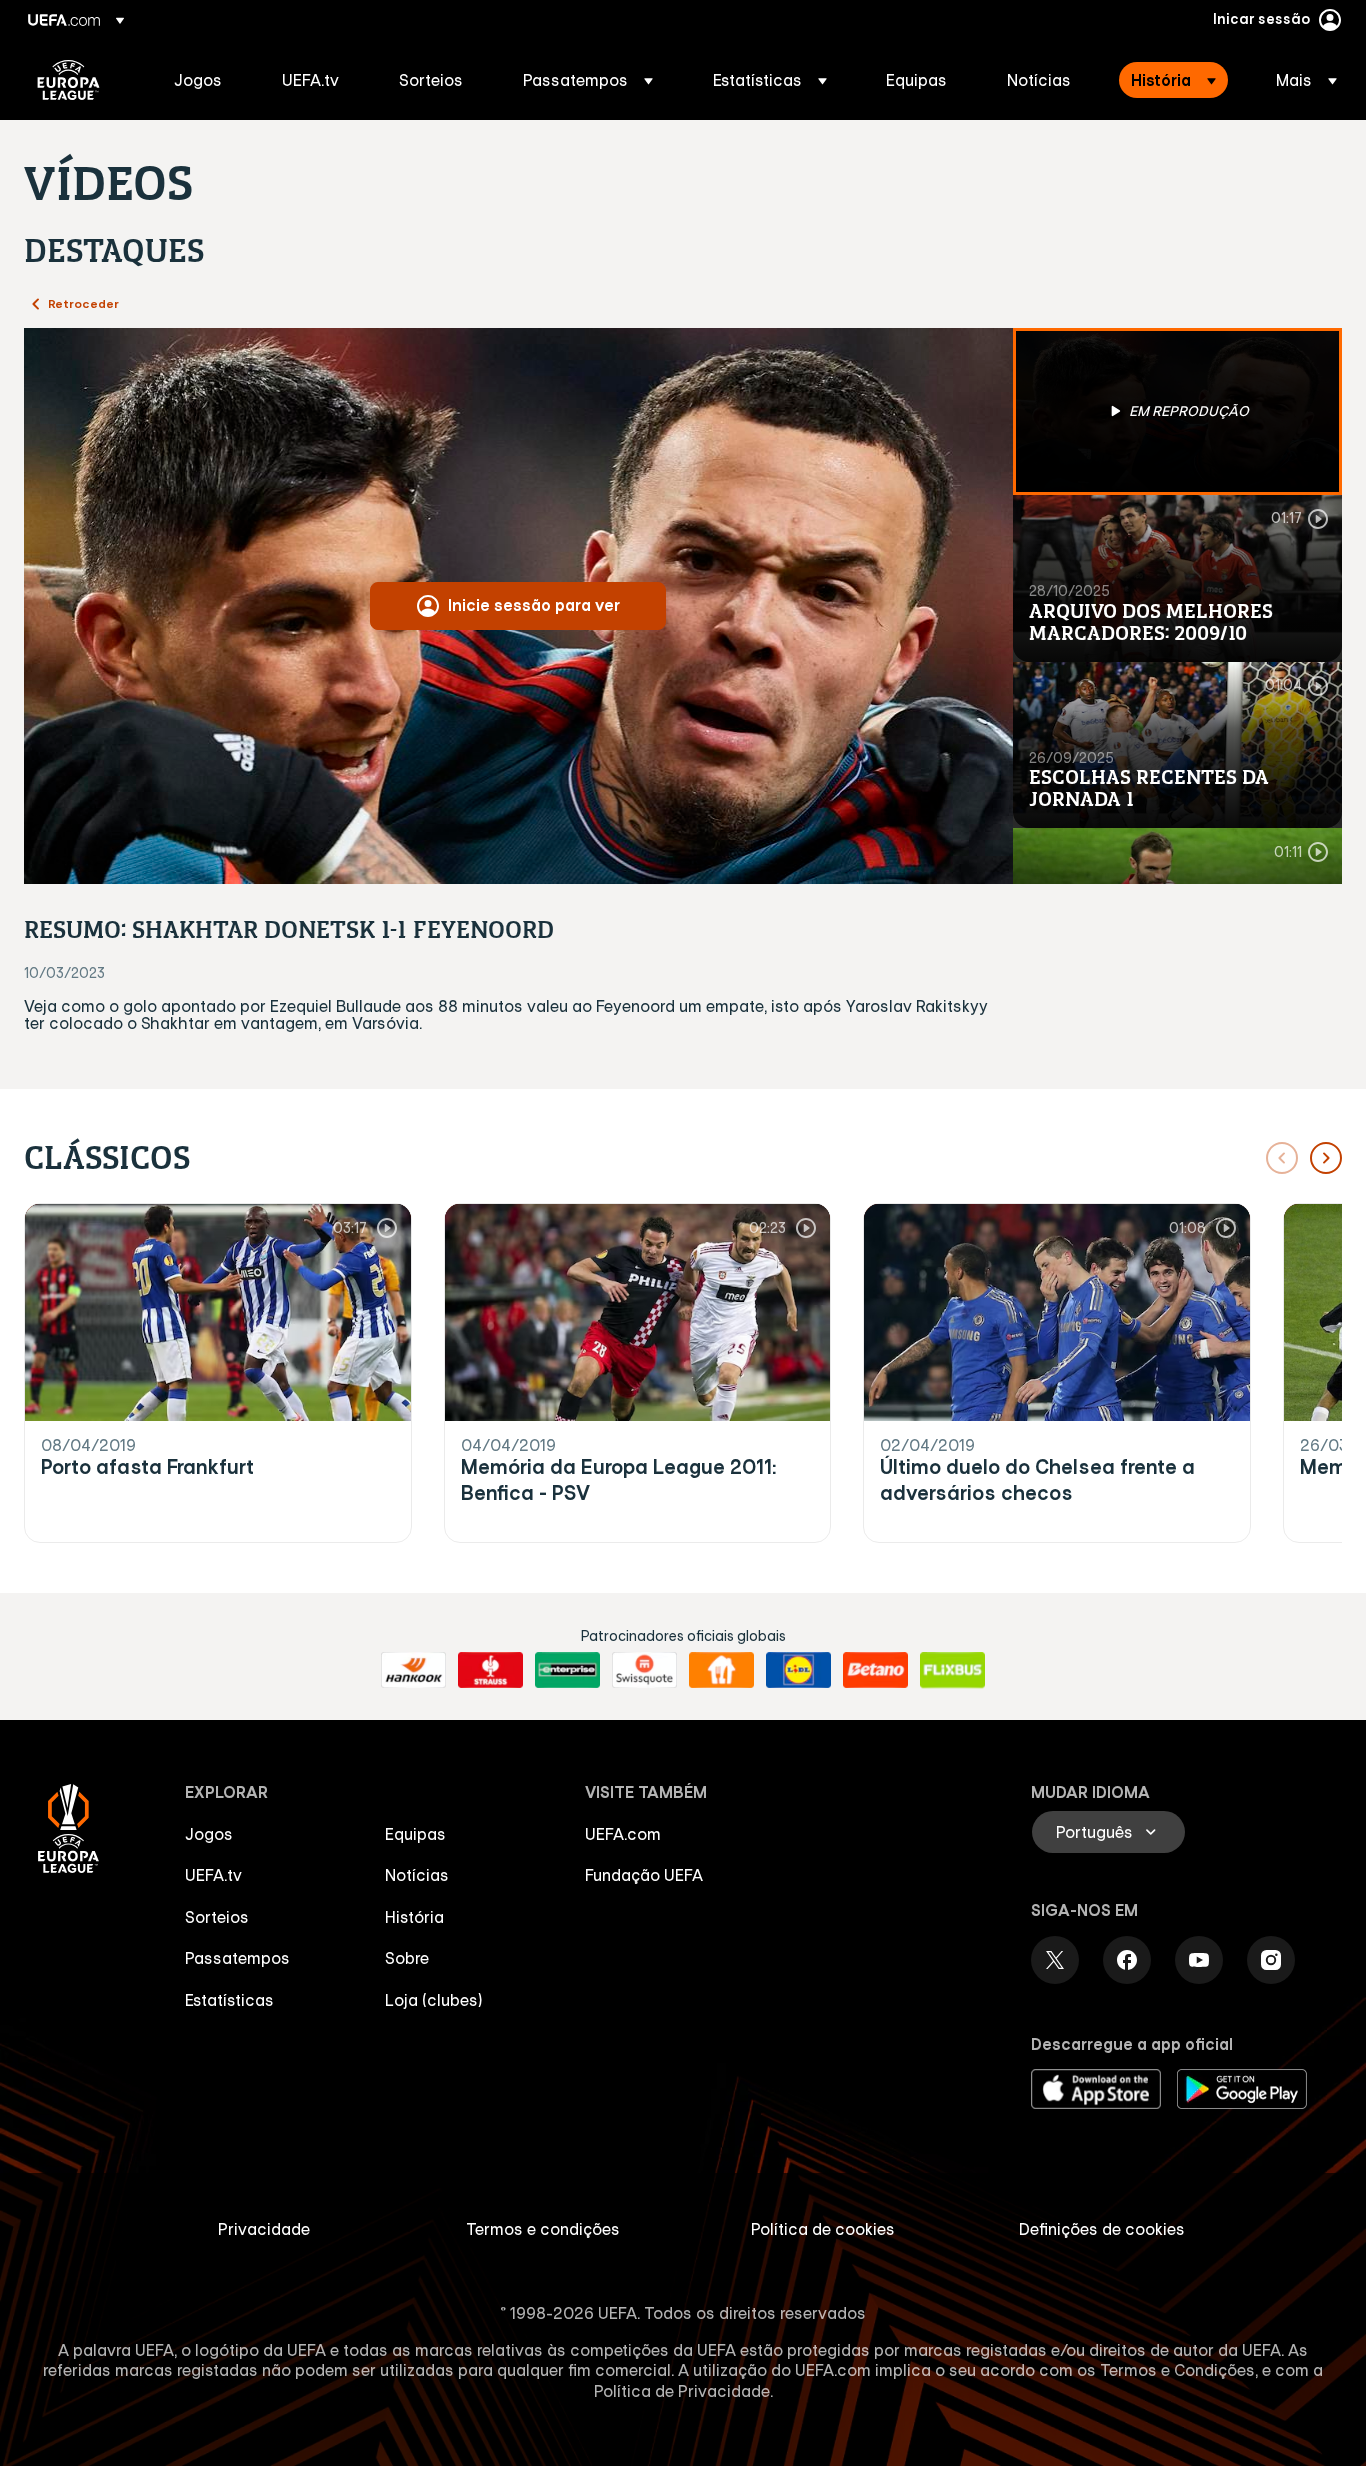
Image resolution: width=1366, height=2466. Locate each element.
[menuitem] (203, 80)
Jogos (209, 1834)
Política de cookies (823, 2229)
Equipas (415, 1834)
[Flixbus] (952, 1670)
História (414, 1917)
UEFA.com (623, 1834)
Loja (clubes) (434, 2000)
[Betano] (875, 1670)
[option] (1178, 411)
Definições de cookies (1102, 2229)
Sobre (407, 1958)
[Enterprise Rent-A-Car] (567, 1670)
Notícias (417, 1875)
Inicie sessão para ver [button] (534, 605)
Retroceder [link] (83, 303)
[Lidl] (798, 1670)
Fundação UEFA (644, 1875)
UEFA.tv (213, 1875)
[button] (588, 80)
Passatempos (237, 1958)
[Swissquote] (644, 1670)
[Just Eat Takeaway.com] (721, 1670)
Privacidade (264, 2229)
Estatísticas (229, 2000)
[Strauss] (490, 1670)
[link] (198, 80)
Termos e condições (543, 2229)
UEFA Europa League (68, 80)
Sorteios (217, 1917)
